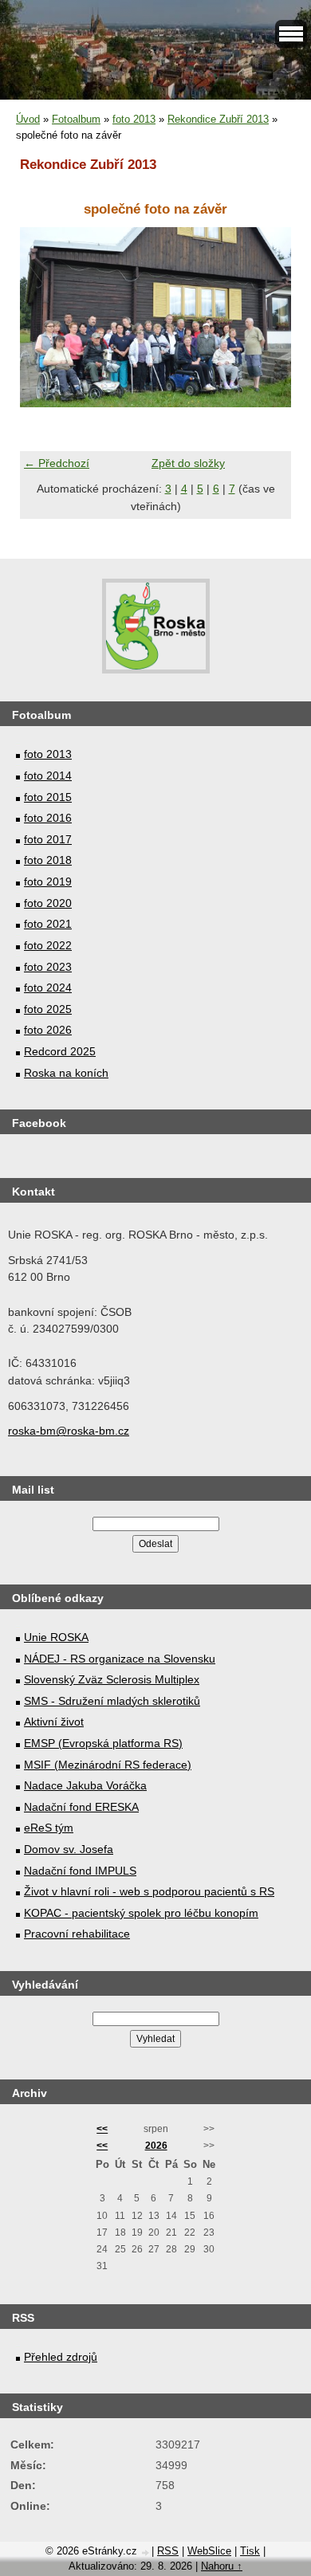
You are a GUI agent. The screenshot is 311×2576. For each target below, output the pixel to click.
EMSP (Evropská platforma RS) (103, 1743)
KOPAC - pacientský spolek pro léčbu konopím (141, 1913)
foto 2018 (48, 860)
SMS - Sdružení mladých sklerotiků (112, 1701)
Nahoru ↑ (222, 2566)
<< (102, 2129)
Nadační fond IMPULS (80, 1871)
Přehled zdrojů (61, 2357)
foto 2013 (134, 119)
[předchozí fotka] (46, 317)
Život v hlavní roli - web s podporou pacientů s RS (149, 1891)
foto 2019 (48, 882)
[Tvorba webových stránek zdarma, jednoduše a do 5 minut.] (146, 2552)
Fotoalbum (76, 119)
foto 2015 (48, 797)
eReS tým (49, 1828)
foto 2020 (48, 903)
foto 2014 (48, 776)
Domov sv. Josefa (69, 1849)
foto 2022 (48, 945)
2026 (156, 2146)
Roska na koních (66, 1073)
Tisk (250, 2551)
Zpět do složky (188, 463)
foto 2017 (48, 839)
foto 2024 (48, 988)
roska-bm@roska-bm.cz (69, 1431)
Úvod (28, 119)
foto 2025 (48, 1009)
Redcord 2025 (60, 1051)
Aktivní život (54, 1722)
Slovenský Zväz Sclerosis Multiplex (112, 1679)
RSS (168, 2551)
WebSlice (209, 2551)
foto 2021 (48, 924)
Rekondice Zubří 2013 (218, 119)
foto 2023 (48, 967)
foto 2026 (48, 1030)
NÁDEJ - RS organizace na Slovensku (120, 1659)
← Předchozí (57, 463)
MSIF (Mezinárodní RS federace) (108, 1765)
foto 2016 (48, 818)
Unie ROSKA (56, 1637)
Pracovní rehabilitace (77, 1934)
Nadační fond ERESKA (81, 1807)
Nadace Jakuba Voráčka (85, 1785)
